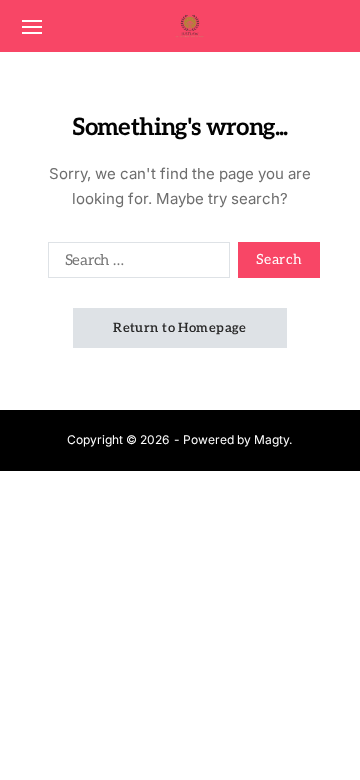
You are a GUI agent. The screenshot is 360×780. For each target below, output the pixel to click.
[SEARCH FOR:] (135, 264)
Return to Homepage (180, 328)
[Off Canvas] (32, 27)
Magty (271, 439)
